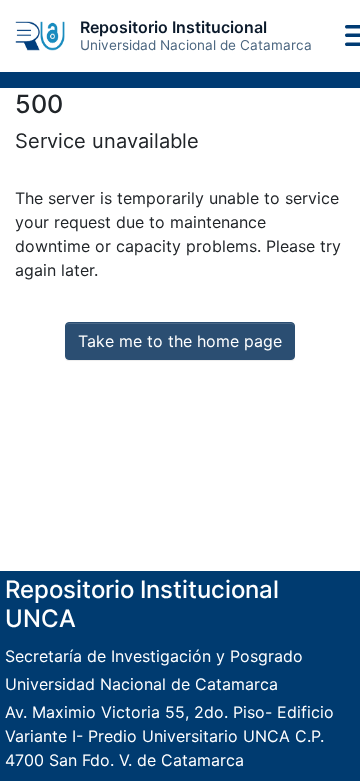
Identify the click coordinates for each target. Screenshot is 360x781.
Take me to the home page (180, 341)
